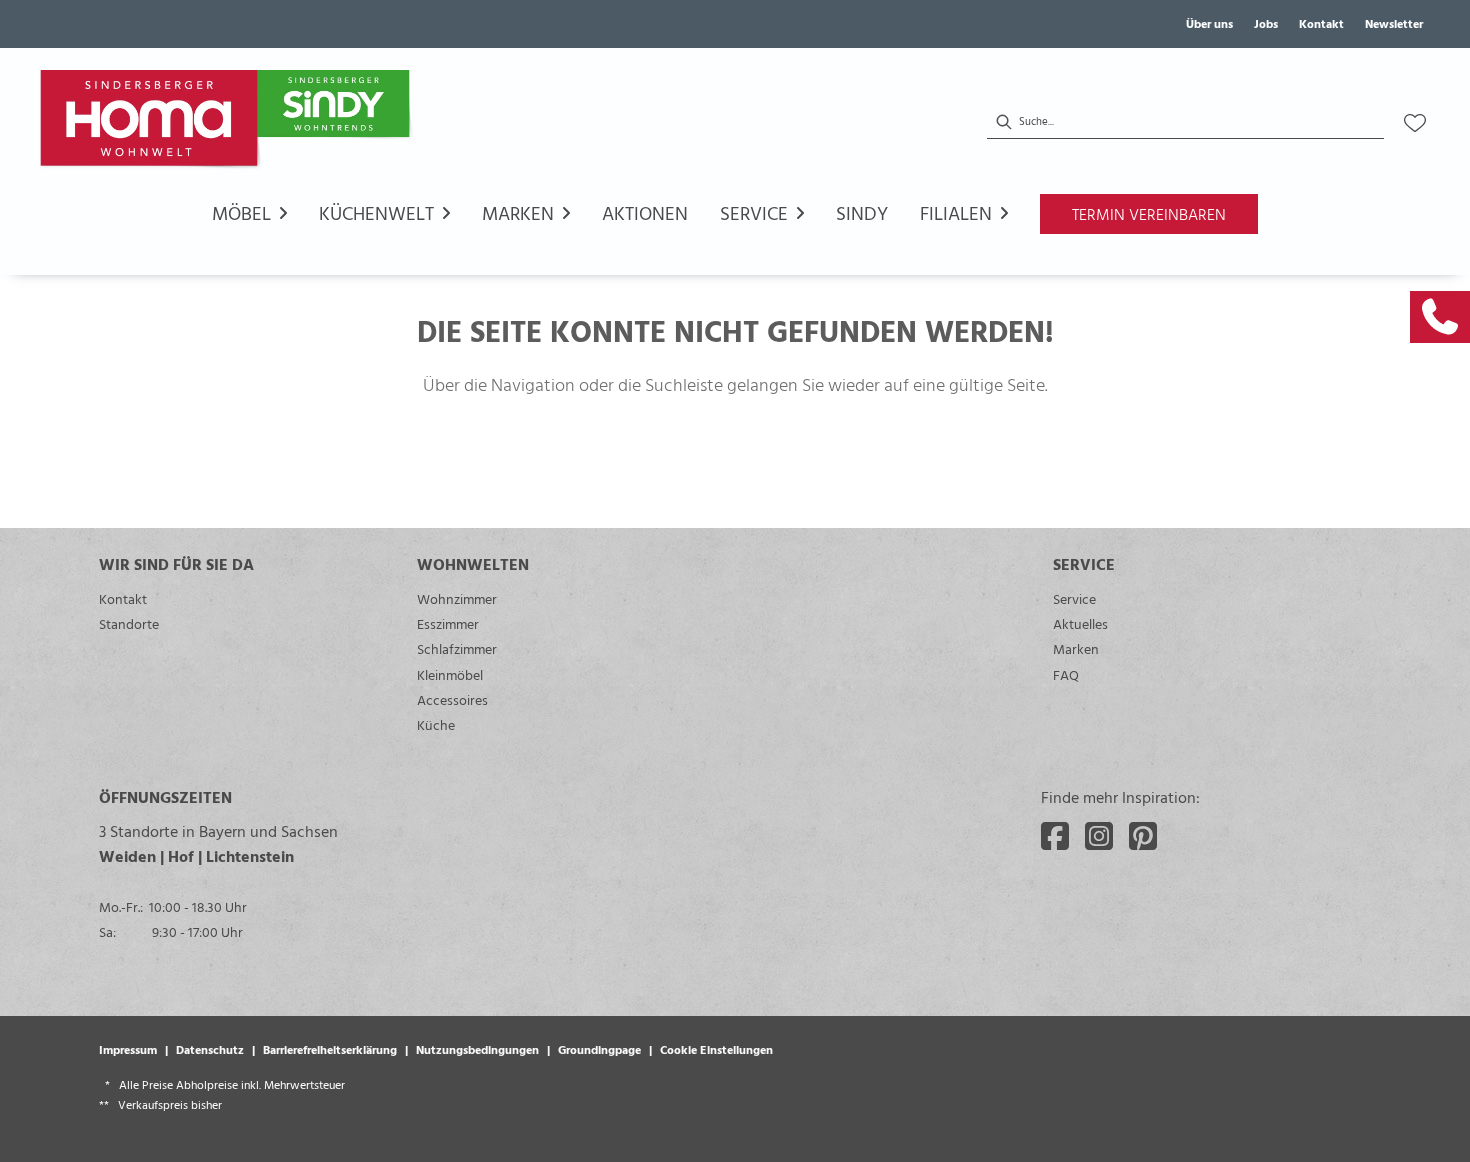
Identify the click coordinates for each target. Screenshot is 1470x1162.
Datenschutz (210, 1049)
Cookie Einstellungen (716, 1049)
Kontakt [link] (1321, 23)
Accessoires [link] (452, 699)
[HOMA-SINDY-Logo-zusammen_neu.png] (229, 123)
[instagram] (1099, 836)
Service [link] (1074, 598)
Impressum (128, 1049)
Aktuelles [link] (1080, 623)
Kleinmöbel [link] (450, 674)
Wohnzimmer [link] (457, 598)
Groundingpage (599, 1049)
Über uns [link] (1209, 23)
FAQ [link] (1066, 674)
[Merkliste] (1415, 123)
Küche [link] (436, 724)
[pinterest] (1143, 836)
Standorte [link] (129, 623)
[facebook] (1055, 836)
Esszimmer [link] (448, 623)
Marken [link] (1076, 648)
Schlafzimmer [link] (457, 648)
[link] (1440, 317)
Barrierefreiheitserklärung (330, 1049)
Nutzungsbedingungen (477, 1049)
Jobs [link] (1266, 23)
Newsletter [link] (1394, 23)
